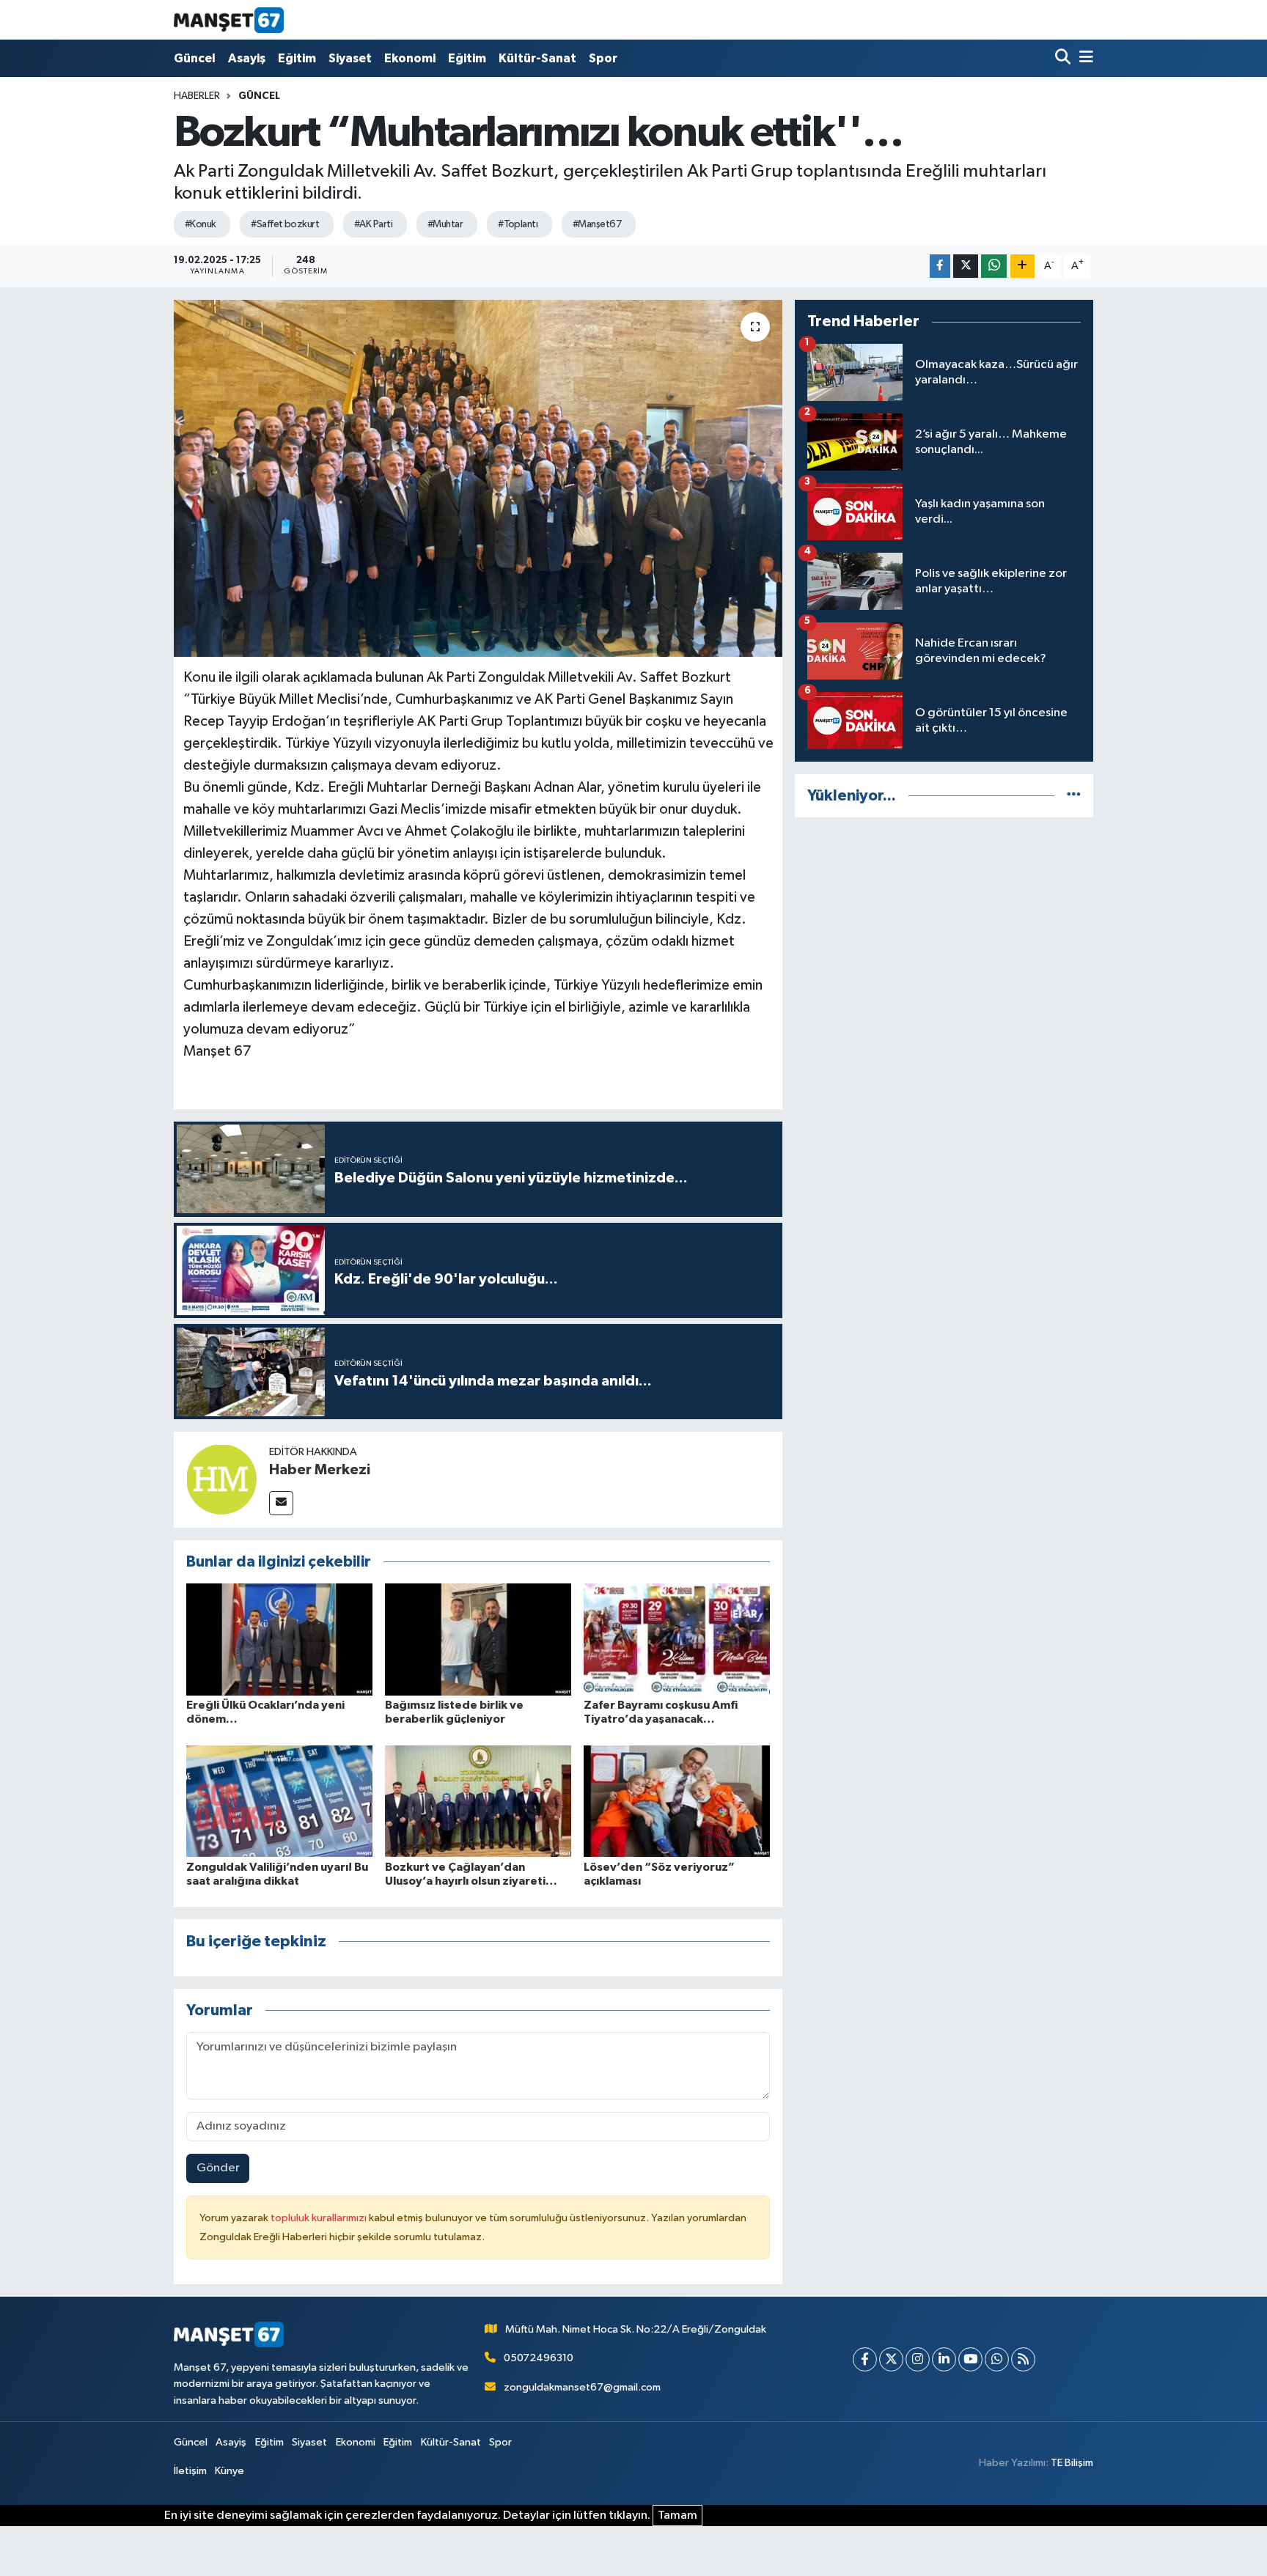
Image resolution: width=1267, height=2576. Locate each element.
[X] (891, 2359)
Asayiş (247, 58)
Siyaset (350, 58)
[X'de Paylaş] (966, 266)
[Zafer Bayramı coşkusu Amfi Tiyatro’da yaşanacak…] (677, 1640)
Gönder (218, 2168)
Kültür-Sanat (537, 58)
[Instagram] (918, 2359)
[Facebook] (865, 2359)
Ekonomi (410, 58)
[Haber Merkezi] (221, 1479)
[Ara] (1064, 58)
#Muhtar (445, 224)
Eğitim (297, 58)
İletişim (190, 2471)
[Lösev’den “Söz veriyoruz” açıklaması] (677, 1801)
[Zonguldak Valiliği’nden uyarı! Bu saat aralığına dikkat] (279, 1801)
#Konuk (201, 224)
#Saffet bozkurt (285, 224)
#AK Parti (373, 224)
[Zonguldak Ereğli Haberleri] (229, 20)
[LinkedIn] (944, 2359)
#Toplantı (518, 224)
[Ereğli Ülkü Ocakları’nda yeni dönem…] (279, 1640)
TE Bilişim (1072, 2463)
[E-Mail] (281, 1503)
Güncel (195, 58)
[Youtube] (970, 2359)
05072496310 (539, 2358)
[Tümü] (1074, 796)
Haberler (197, 96)
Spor (603, 58)
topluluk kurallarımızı (320, 2218)
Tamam (677, 2516)
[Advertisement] (944, 932)
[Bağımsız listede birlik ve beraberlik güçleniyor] (478, 1640)
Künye (229, 2471)
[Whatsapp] (997, 2359)
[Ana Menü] (1084, 58)
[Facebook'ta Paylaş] (940, 266)
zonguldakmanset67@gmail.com (582, 2387)
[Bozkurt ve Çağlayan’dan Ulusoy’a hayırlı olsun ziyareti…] (478, 1801)
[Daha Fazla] (1022, 266)
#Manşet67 (597, 224)
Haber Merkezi (320, 1470)
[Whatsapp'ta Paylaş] (994, 266)
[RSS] (1023, 2359)
